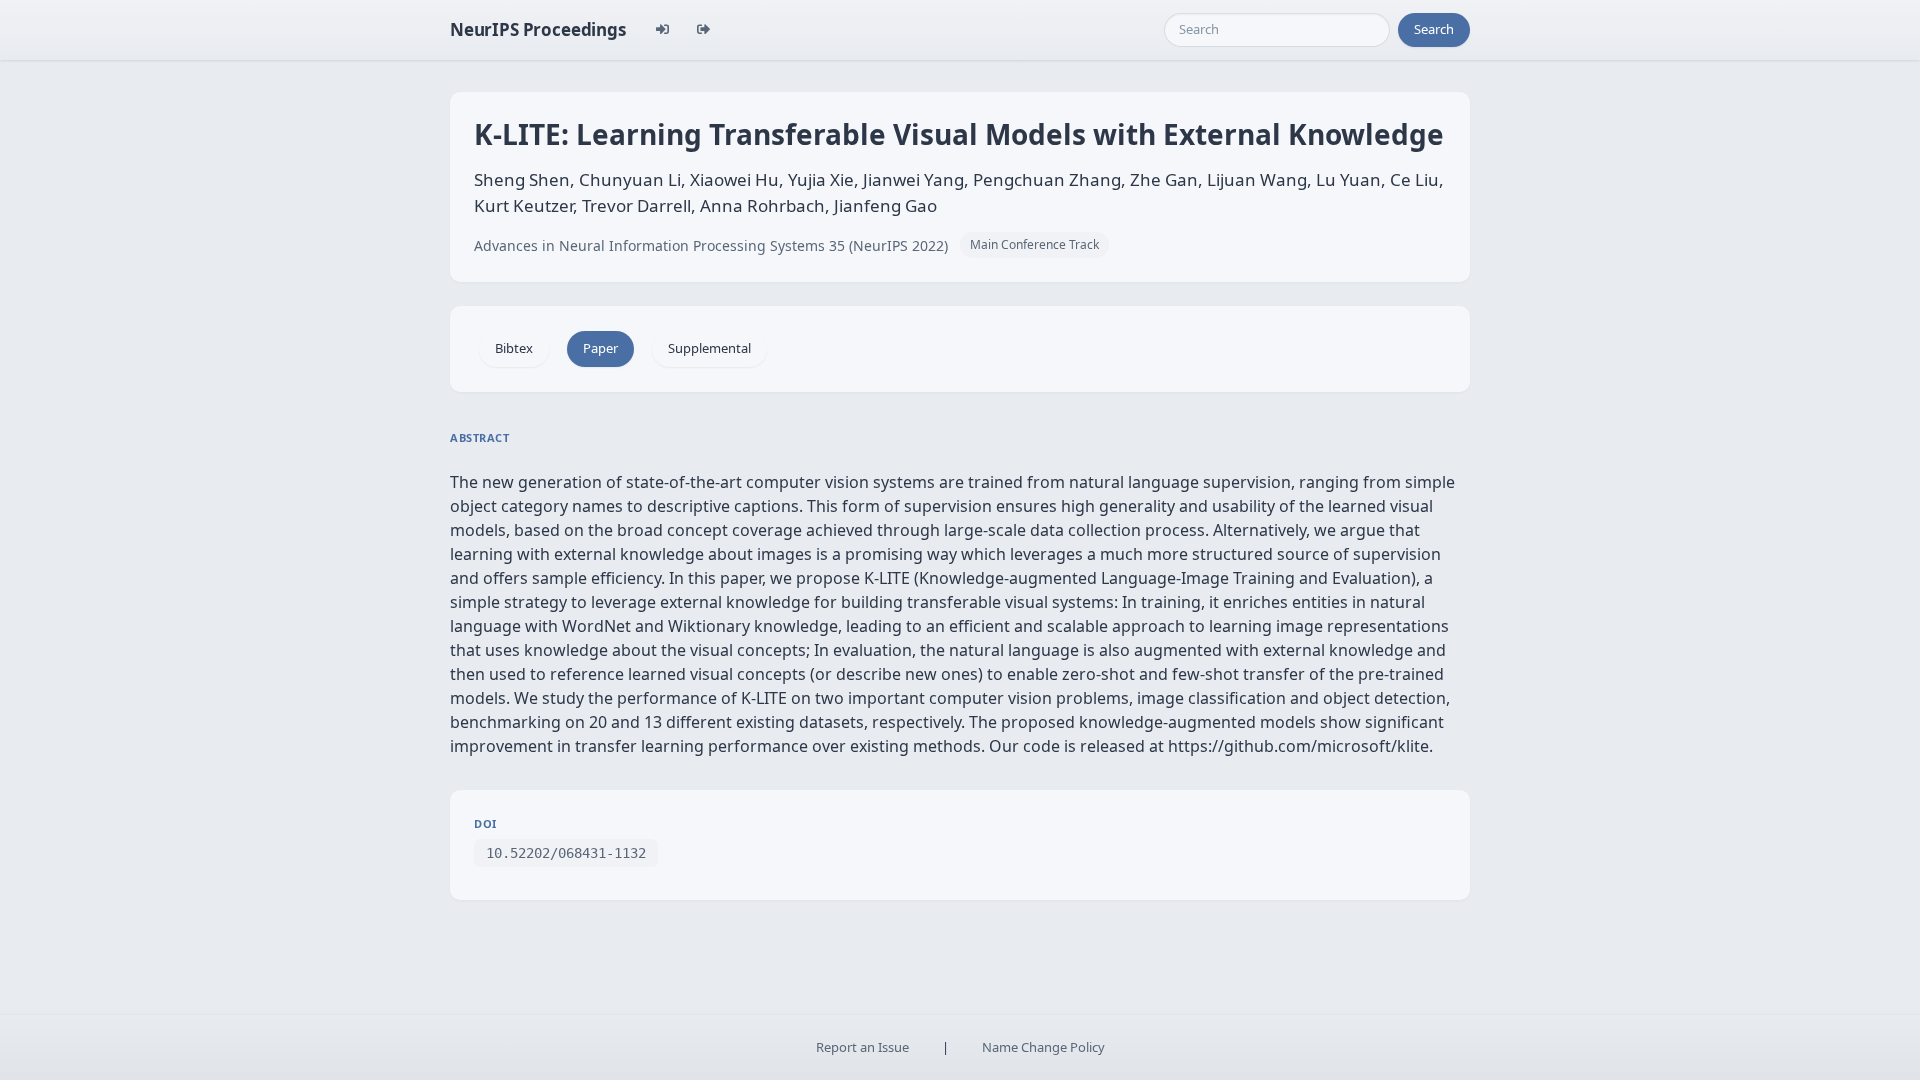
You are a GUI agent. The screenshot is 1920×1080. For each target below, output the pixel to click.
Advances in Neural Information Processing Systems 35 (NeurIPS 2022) (711, 245)
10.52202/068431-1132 (566, 853)
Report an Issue (862, 1047)
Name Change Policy (1043, 1047)
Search (1434, 29)
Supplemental (709, 348)
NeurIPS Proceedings (538, 29)
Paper (600, 348)
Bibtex (514, 348)
